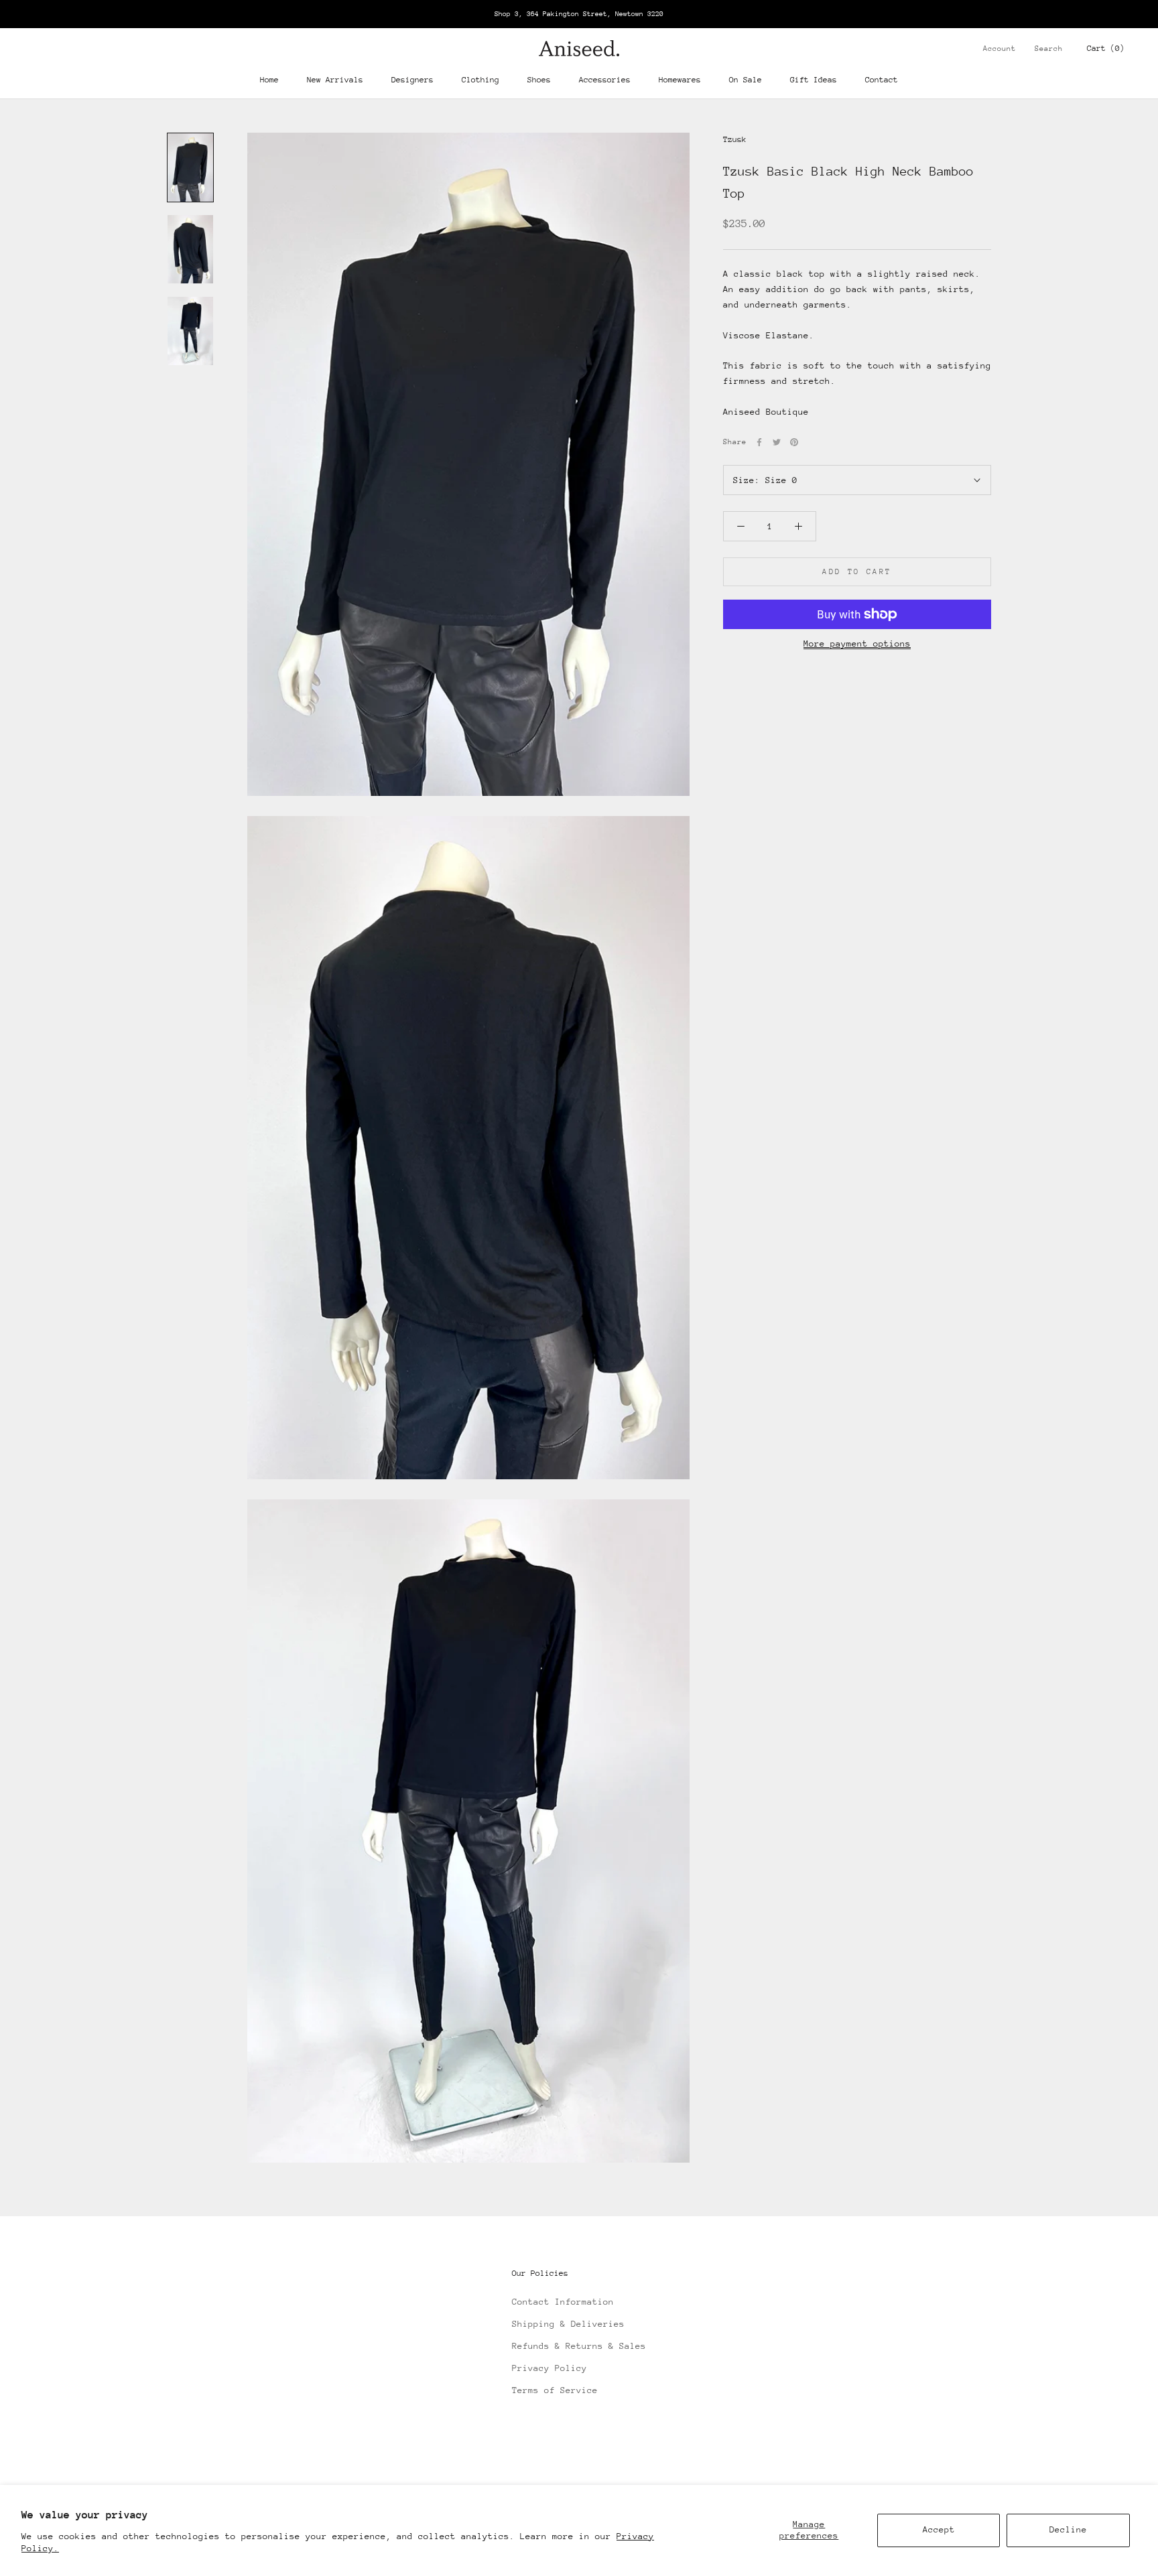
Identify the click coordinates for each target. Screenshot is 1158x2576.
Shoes (539, 80)
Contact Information (563, 2302)
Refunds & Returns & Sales (579, 2346)
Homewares (680, 80)
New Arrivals (335, 80)
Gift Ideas (814, 80)
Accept (939, 2529)
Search (1049, 49)
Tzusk (735, 139)
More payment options (857, 643)
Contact (882, 80)
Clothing (480, 80)
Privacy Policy (550, 2368)
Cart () (1106, 48)
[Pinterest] (794, 442)
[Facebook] (759, 442)
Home (269, 80)
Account (1000, 49)
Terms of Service (555, 2390)
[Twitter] (777, 442)
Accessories (605, 80)
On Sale (746, 80)
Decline (1068, 2529)
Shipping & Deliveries (568, 2324)
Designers (412, 80)
